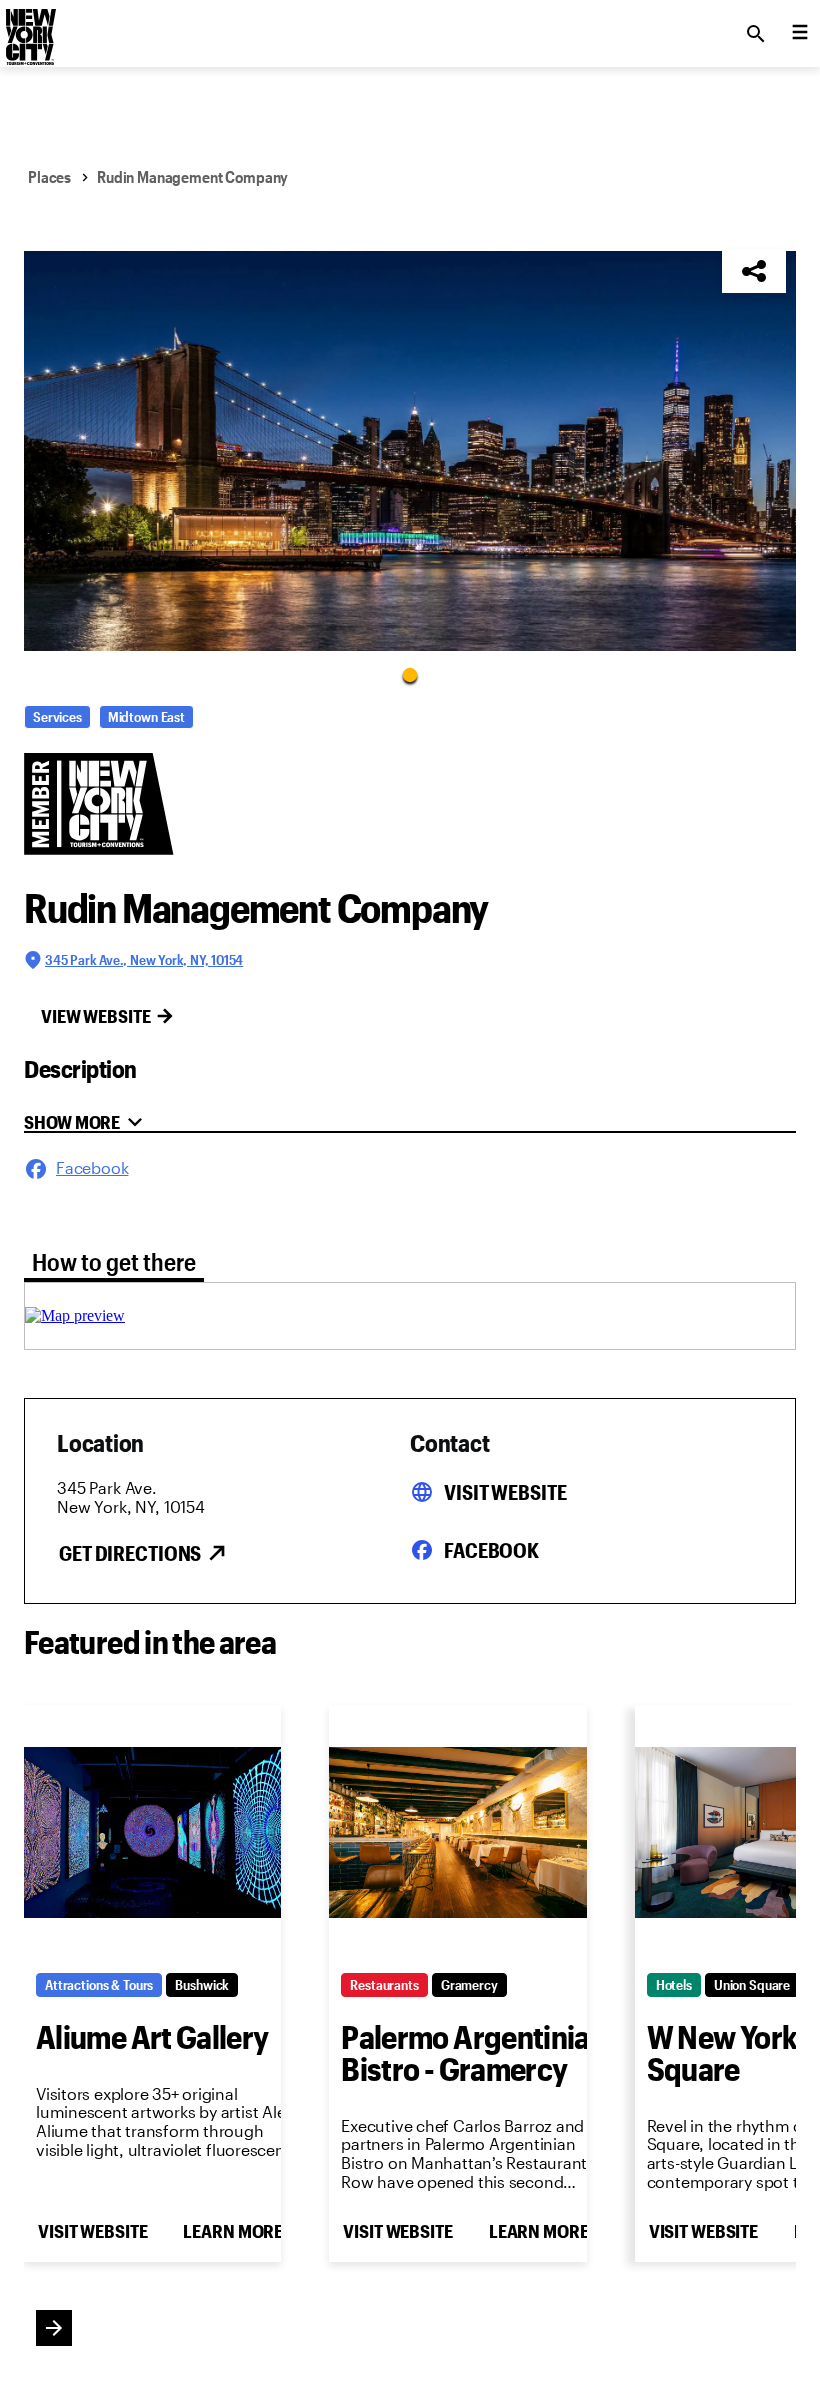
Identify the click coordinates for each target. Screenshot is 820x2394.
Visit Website (505, 1492)
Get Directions (130, 1553)
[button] (410, 451)
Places (49, 176)
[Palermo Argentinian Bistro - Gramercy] (457, 1833)
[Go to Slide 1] (410, 674)
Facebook (491, 1550)
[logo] (29, 28)
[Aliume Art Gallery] (152, 1833)
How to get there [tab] (114, 1261)
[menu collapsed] (800, 34)
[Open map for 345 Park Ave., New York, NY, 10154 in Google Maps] (75, 1315)
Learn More (233, 2231)
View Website (96, 1016)
